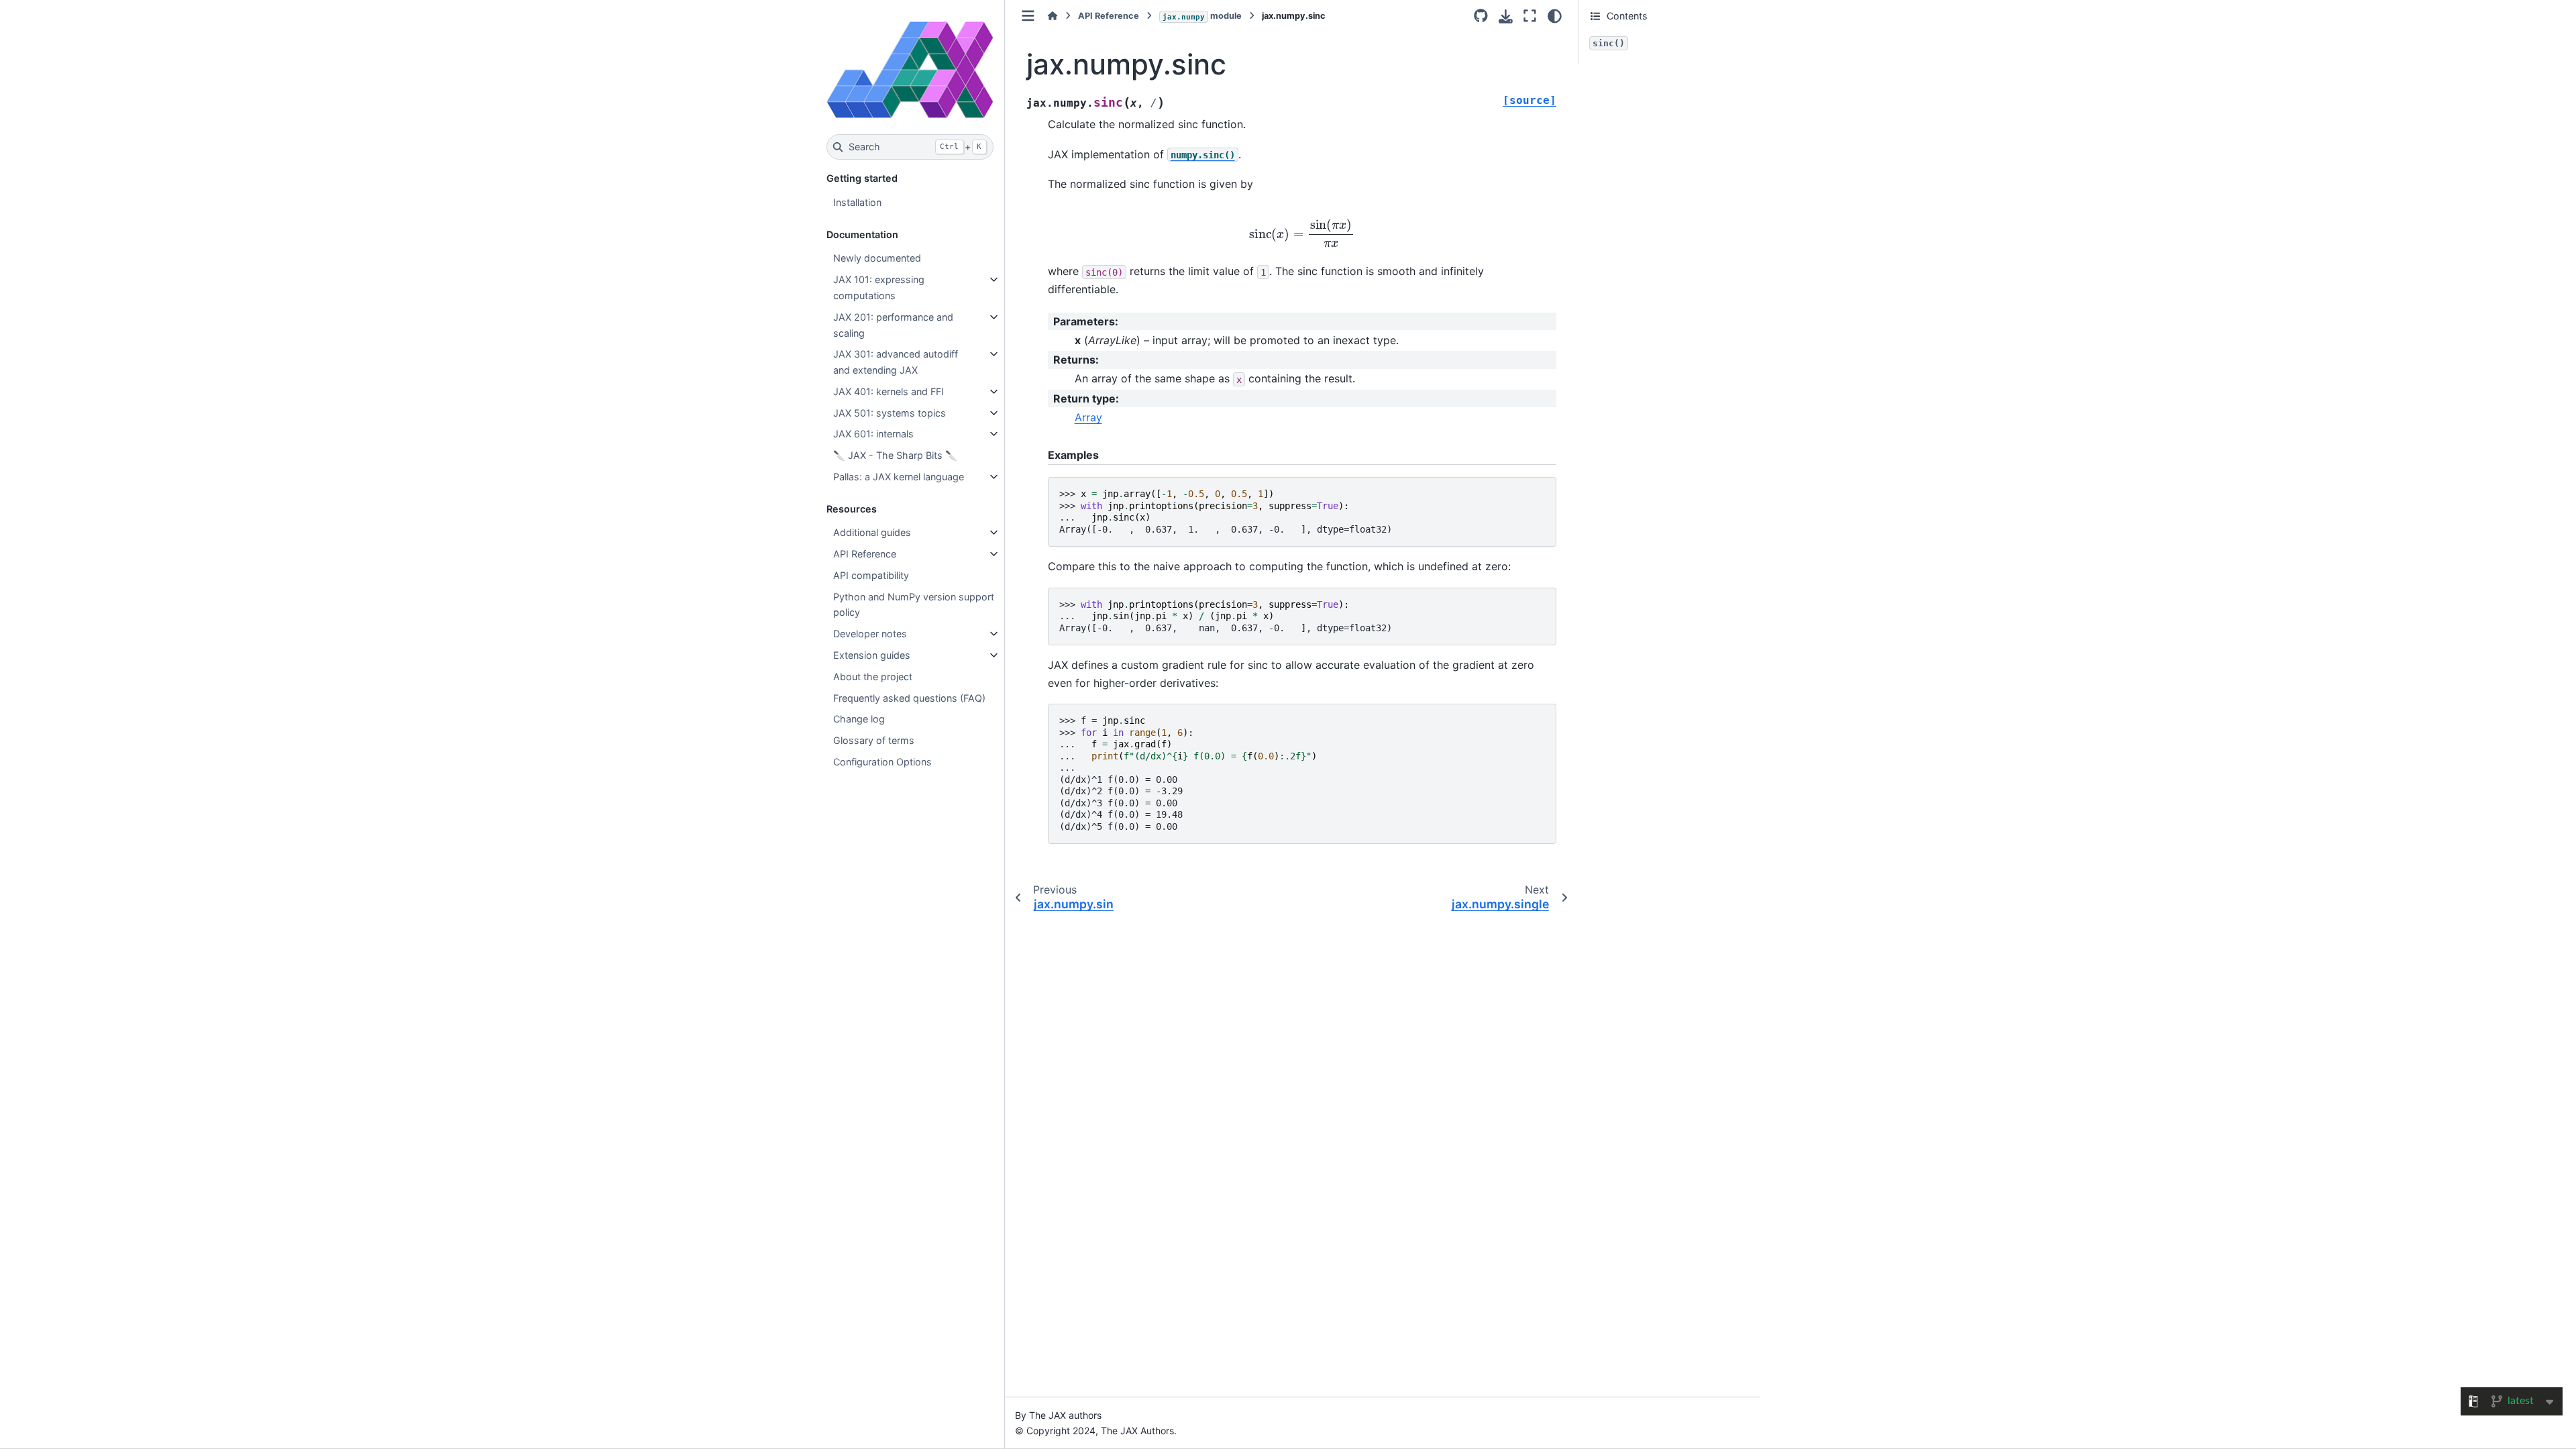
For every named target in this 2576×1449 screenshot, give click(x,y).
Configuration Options (882, 762)
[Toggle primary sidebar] (1028, 16)
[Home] (1053, 16)
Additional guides (872, 532)
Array (1088, 417)
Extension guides (872, 655)
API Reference (865, 554)
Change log (859, 719)
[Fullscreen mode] (1530, 16)
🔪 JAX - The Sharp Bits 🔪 (895, 455)
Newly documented (877, 258)
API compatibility (871, 575)
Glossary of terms (874, 740)
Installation (857, 202)
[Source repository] (1481, 16)
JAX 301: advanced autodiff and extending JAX (896, 362)
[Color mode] (1555, 16)
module (1202, 16)
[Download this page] (1506, 16)
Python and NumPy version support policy (914, 605)
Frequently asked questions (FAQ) (909, 698)
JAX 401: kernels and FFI (889, 391)
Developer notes (870, 634)
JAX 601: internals (873, 434)
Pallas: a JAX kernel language (899, 477)
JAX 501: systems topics (890, 413)
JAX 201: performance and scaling (893, 325)
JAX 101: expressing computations (879, 287)
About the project (873, 677)
